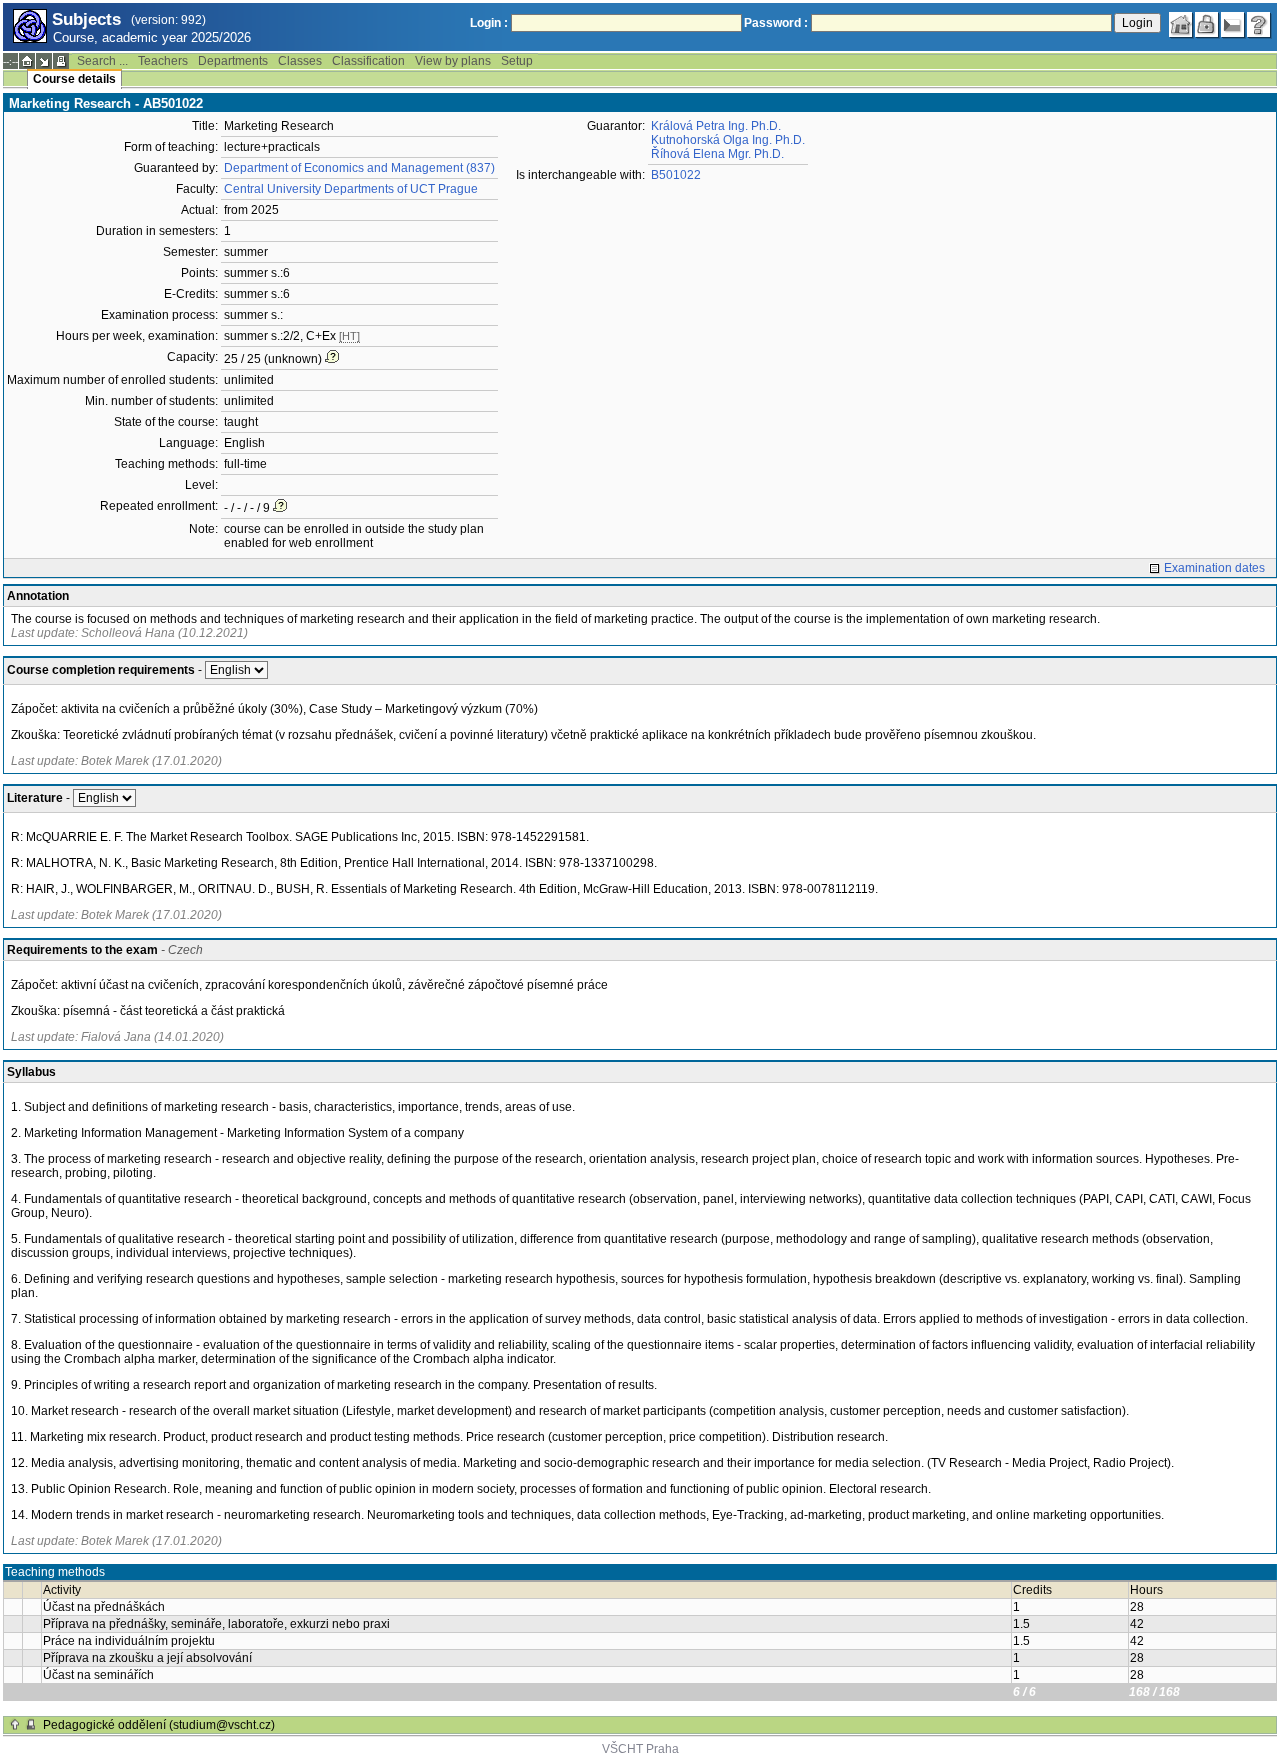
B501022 (676, 175)
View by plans (453, 61)
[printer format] (61, 61)
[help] (1259, 25)
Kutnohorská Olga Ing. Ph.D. (728, 140)
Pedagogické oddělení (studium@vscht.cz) (159, 1725)
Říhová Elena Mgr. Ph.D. (717, 154)
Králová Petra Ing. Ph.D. (716, 126)
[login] (1207, 25)
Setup (517, 61)
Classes (300, 61)
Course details (74, 79)
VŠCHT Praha (640, 1749)
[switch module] (44, 61)
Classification (368, 61)
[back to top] (15, 1725)
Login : (489, 23)
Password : (776, 23)
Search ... (102, 61)
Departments (233, 61)
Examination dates (1214, 568)
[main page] (1181, 25)
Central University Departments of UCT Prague (351, 189)
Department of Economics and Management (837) (359, 168)
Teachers (163, 61)
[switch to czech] (1233, 25)
